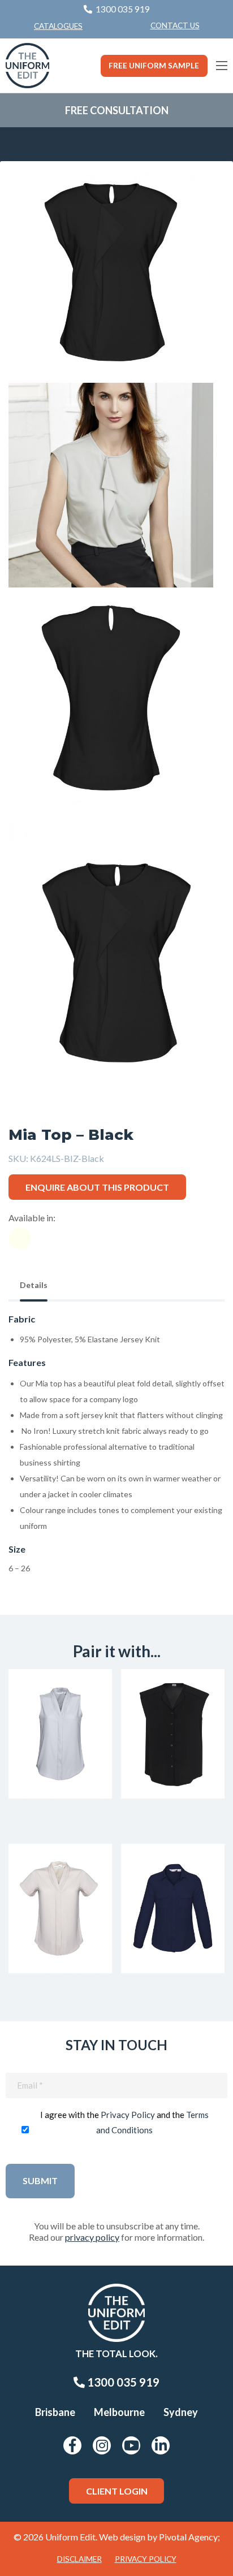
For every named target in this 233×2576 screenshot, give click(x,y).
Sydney (181, 2412)
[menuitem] (175, 26)
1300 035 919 (122, 2382)
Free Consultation (117, 110)
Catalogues (58, 26)
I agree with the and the (124, 2122)
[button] (199, 196)
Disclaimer (79, 2559)
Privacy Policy (128, 2115)
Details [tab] (34, 1285)
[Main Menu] (222, 66)
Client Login (117, 2491)
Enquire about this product (97, 1187)
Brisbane (55, 2412)
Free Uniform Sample (154, 66)
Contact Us (175, 25)
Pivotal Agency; (189, 2537)
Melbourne (119, 2412)
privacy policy (92, 2237)
